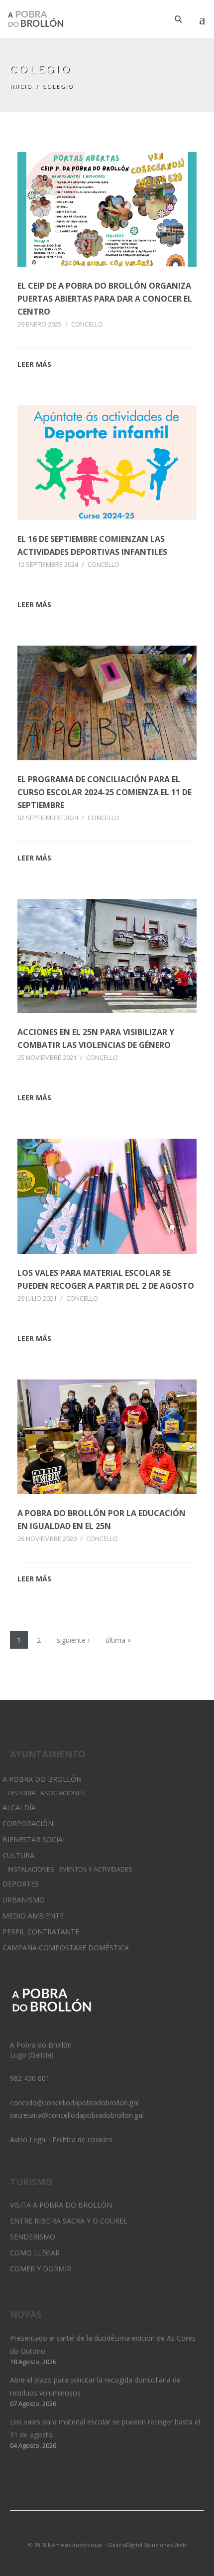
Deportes (21, 1884)
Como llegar (35, 2253)
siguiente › (73, 1640)
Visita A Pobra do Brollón (61, 2205)
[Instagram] (107, 2532)
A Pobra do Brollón (42, 1779)
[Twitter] (90, 2532)
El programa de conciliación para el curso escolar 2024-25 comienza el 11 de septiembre (105, 792)
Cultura (18, 1855)
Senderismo (33, 2237)
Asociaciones (63, 1793)
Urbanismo (24, 1900)
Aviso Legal (28, 2140)
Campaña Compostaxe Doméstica (66, 1948)
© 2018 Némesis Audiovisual (65, 2545)
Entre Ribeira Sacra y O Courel (69, 2221)
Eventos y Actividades (96, 1869)
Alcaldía (19, 1807)
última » (118, 1640)
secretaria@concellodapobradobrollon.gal (77, 2115)
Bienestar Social (35, 1839)
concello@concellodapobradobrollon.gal (74, 2103)
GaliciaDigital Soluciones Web (147, 2545)
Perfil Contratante (41, 1932)
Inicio (21, 86)
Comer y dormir (41, 2269)
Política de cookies (82, 2140)
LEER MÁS (34, 364)
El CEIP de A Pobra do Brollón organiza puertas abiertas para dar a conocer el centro (105, 299)
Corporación (28, 1823)
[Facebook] (124, 2532)
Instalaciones (31, 1869)
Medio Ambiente (33, 1916)
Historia (21, 1793)
